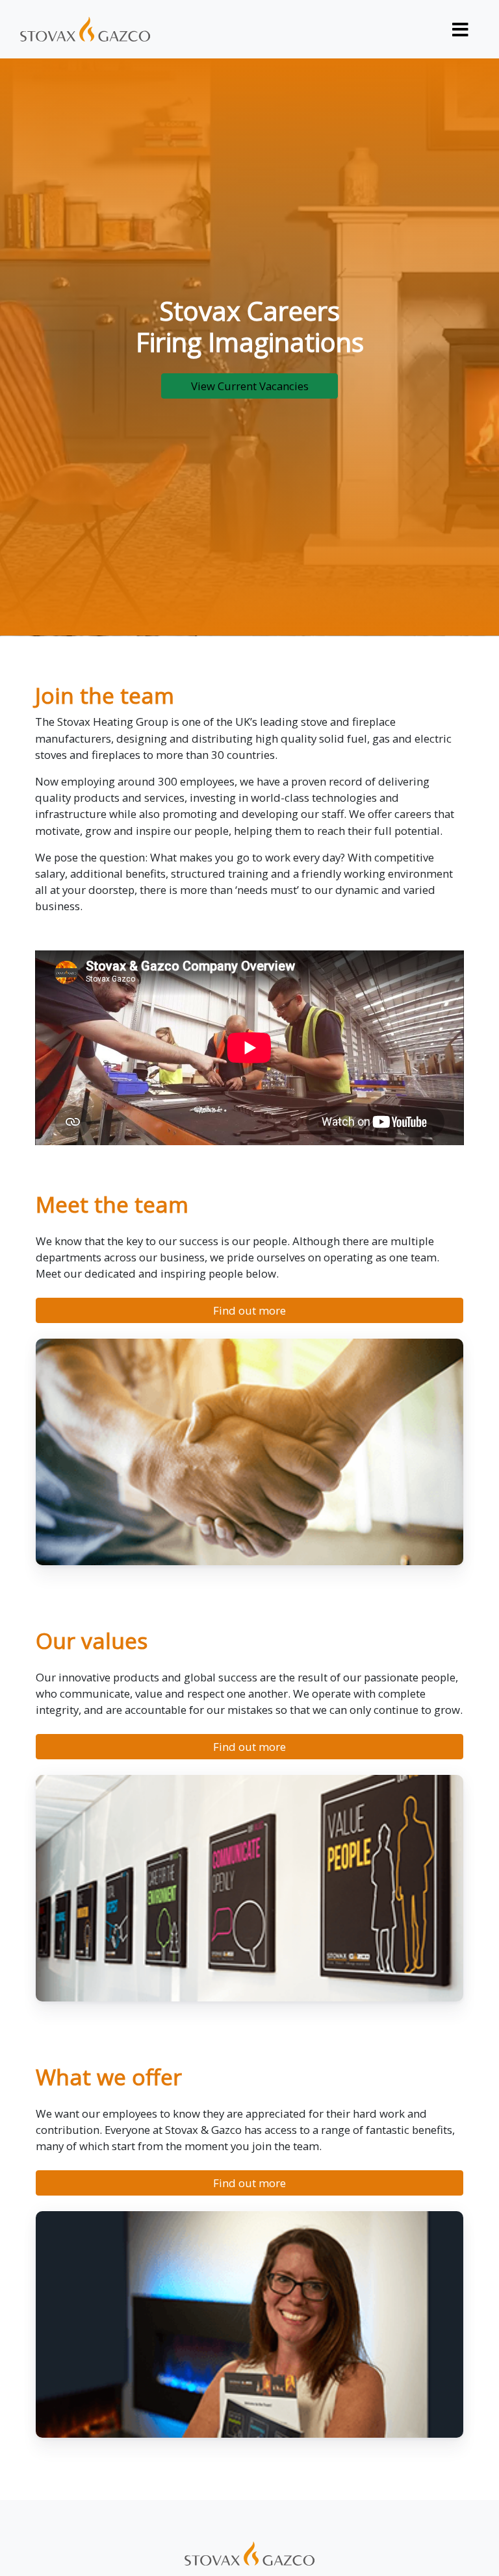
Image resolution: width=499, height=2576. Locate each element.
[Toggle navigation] (461, 29)
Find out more (249, 1310)
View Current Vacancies (250, 386)
